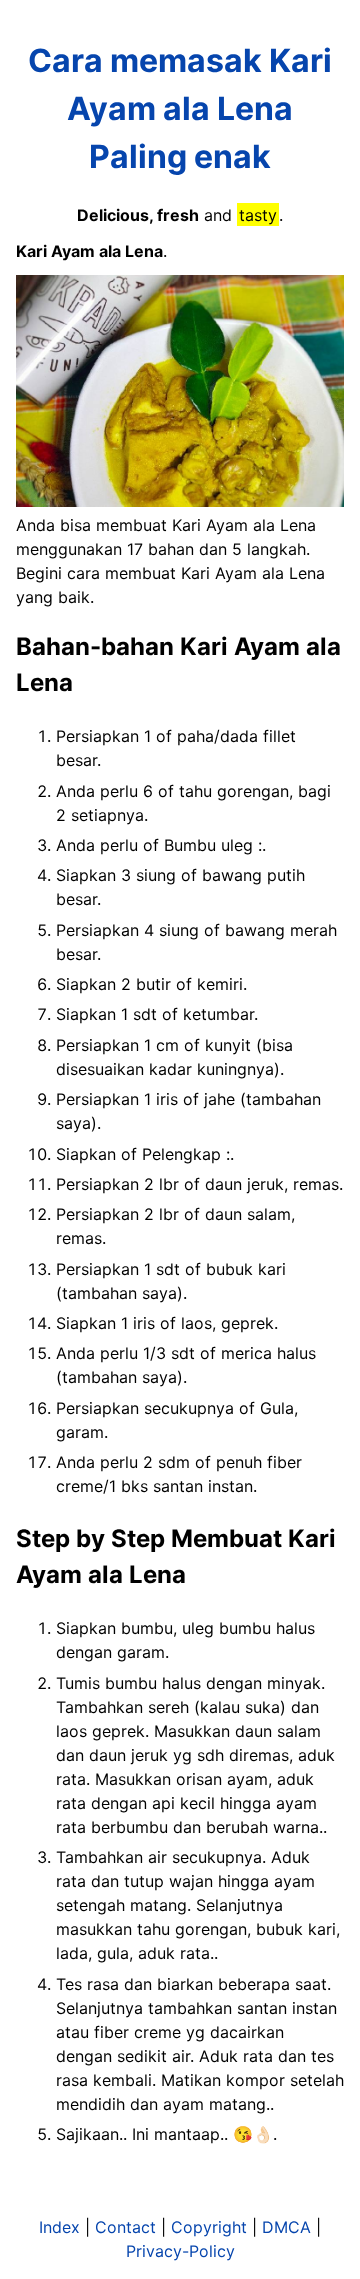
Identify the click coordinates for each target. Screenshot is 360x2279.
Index (59, 2227)
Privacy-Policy (180, 2251)
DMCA (286, 2227)
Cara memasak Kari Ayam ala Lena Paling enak (180, 108)
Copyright (209, 2227)
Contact (125, 2227)
